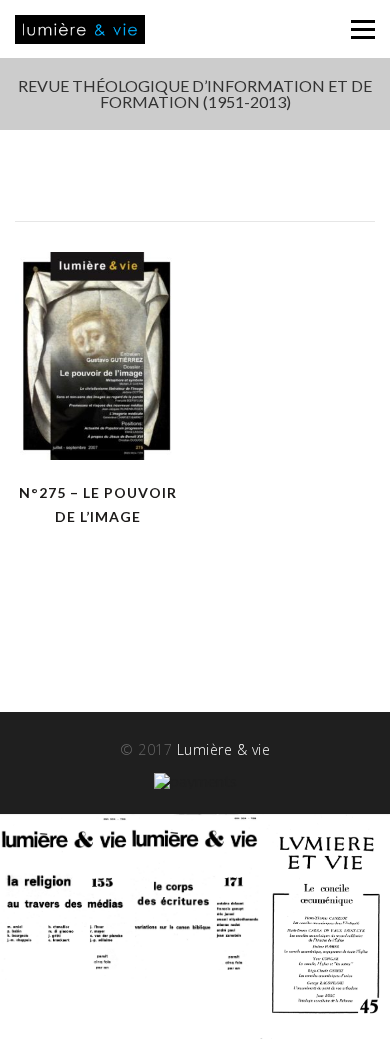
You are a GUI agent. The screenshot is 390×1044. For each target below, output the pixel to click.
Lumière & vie (224, 749)
